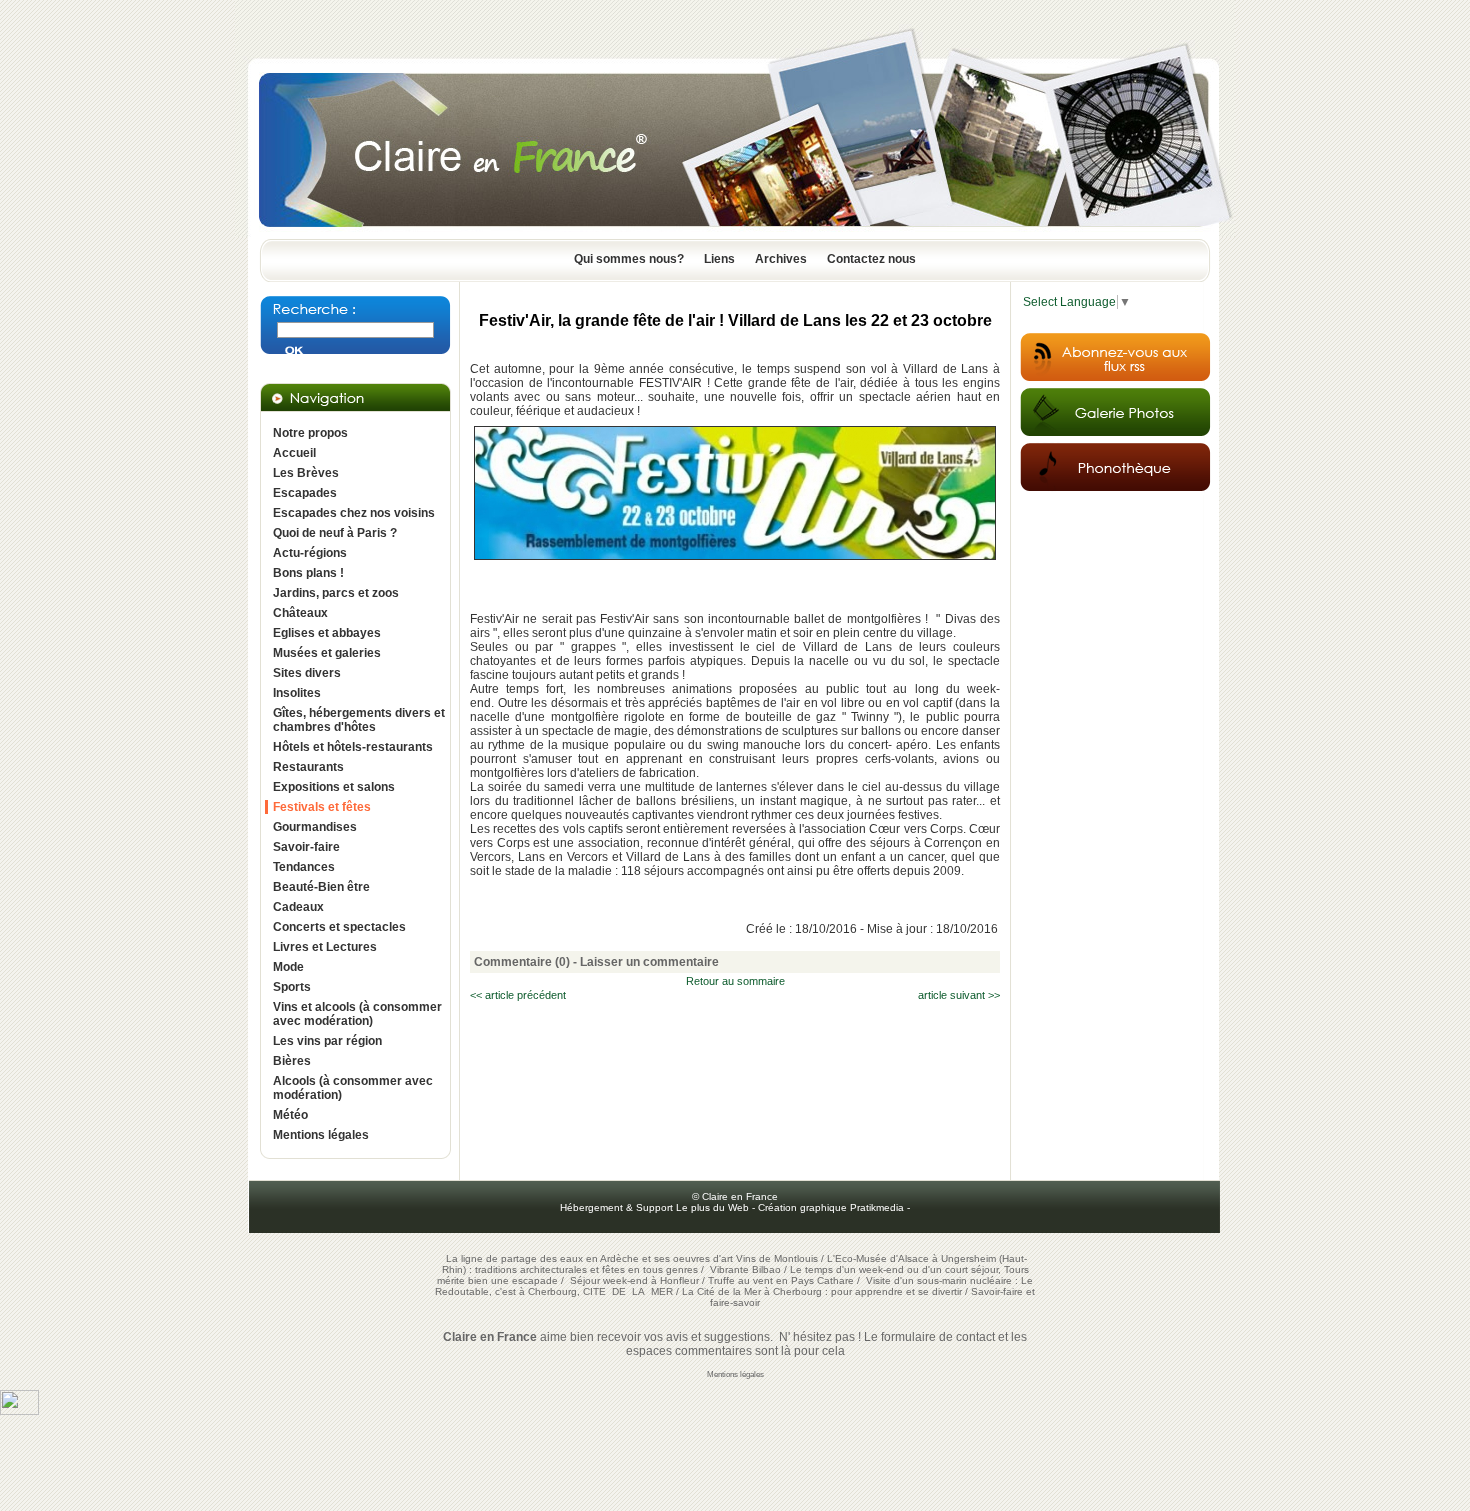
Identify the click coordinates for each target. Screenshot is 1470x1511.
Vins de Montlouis (777, 1258)
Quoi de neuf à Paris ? (335, 533)
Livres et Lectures (325, 947)
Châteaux (300, 613)
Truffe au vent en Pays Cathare (781, 1280)
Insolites (297, 693)
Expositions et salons (334, 787)
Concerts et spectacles (339, 927)
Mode (288, 967)
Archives (781, 259)
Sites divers (307, 673)
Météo (290, 1115)
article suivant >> (959, 995)
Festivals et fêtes (322, 807)
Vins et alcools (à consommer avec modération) (357, 1014)
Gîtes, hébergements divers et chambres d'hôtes (359, 720)
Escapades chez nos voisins (354, 513)
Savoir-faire (306, 847)
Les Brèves (306, 473)
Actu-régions (310, 553)
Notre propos (310, 433)
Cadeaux (298, 907)
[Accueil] (735, 233)
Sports (292, 987)
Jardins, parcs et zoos (336, 593)
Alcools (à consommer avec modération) (353, 1088)
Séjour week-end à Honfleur (634, 1280)
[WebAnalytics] (19, 1411)
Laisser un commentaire (649, 962)
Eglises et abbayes (327, 633)
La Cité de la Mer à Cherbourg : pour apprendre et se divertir (822, 1291)
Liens (719, 259)
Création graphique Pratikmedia (831, 1207)
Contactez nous (871, 259)
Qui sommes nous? (629, 259)
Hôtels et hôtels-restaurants (353, 747)
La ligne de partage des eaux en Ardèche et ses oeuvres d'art (589, 1258)
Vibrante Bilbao (747, 1269)
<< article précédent (518, 995)
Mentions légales (321, 1135)
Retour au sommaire (735, 981)
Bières (292, 1061)
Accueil (294, 453)
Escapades (305, 493)
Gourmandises (315, 827)
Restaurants (308, 767)
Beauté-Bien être (321, 887)
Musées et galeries (327, 653)
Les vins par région (327, 1041)
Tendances (304, 867)
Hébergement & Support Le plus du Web (656, 1207)
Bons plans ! (308, 573)
